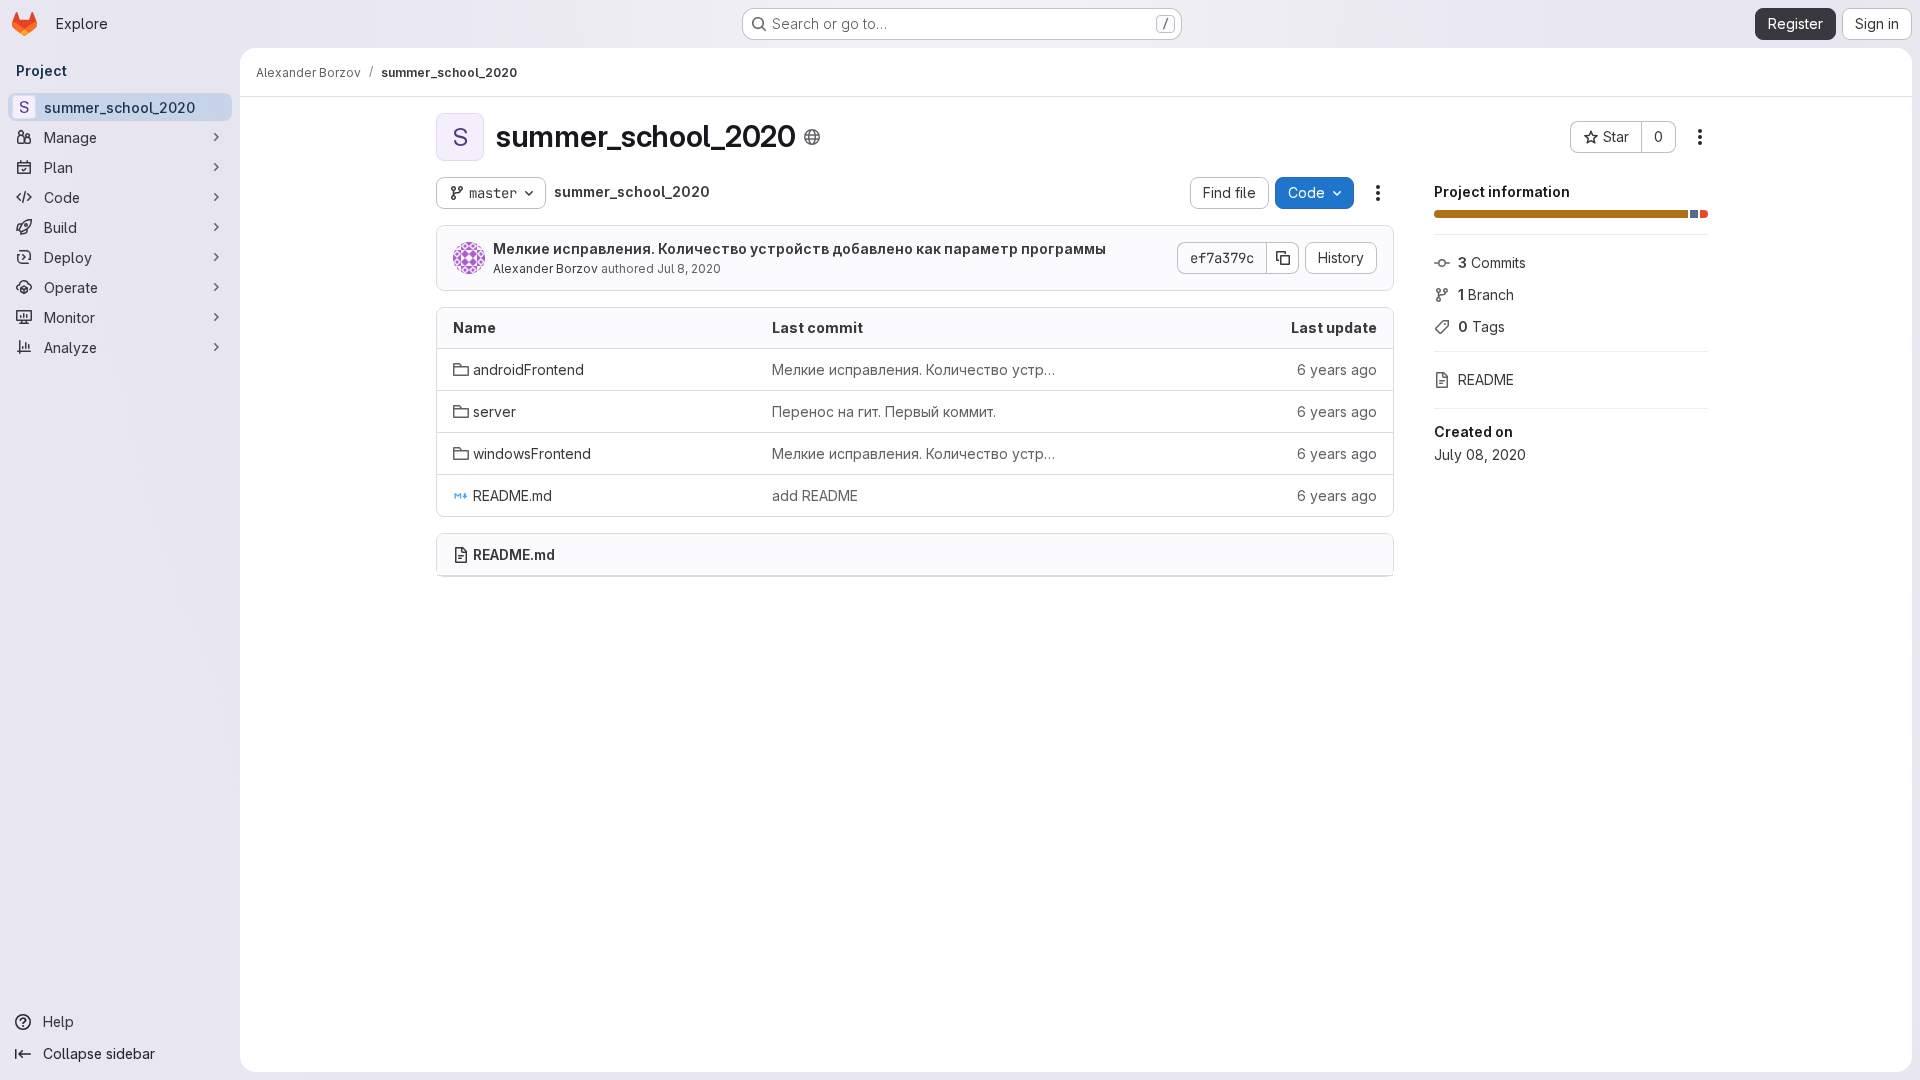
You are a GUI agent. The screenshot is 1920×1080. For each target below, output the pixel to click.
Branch (1486, 294)
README (1486, 379)
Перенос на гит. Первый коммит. (884, 411)
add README (815, 495)
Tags (1481, 326)
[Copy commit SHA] (1283, 258)
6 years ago (1337, 369)
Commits (1492, 262)
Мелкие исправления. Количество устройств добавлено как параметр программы (799, 248)
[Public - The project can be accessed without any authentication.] (812, 137)
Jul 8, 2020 (689, 268)
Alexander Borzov (545, 268)
